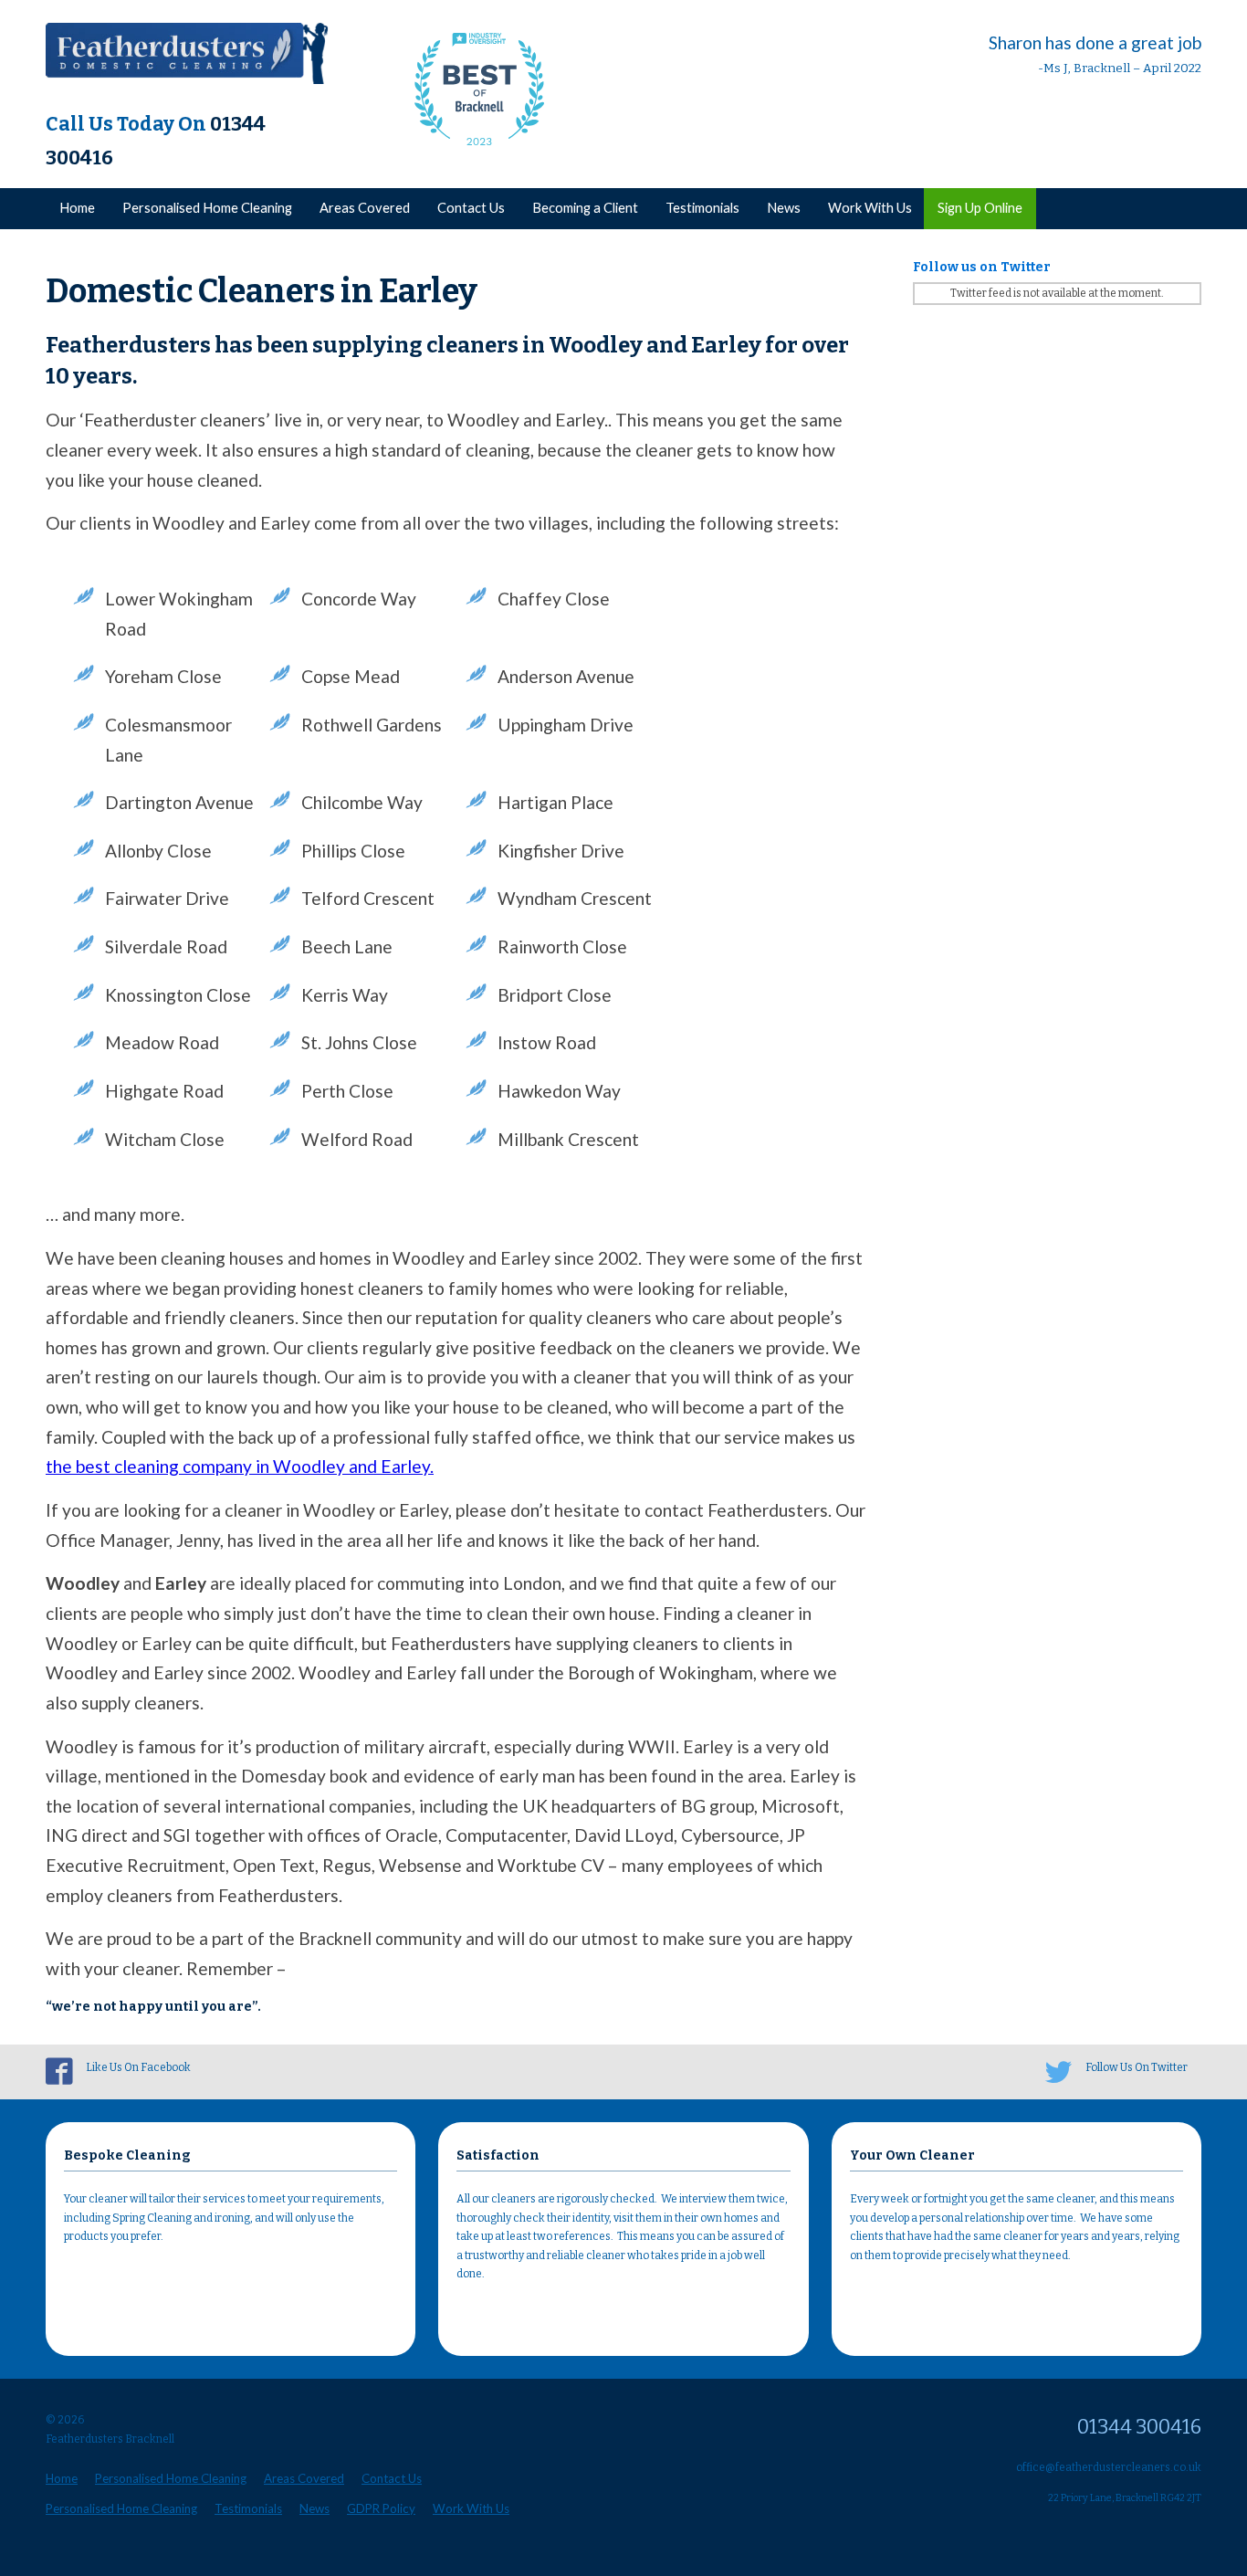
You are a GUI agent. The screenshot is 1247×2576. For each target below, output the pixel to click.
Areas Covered (365, 208)
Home (77, 208)
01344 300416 (1139, 2427)
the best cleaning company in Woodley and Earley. (240, 1466)
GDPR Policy (381, 2508)
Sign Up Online (980, 208)
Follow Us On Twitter (1137, 2067)
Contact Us (471, 208)
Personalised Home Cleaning (207, 208)
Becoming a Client (585, 208)
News (784, 208)
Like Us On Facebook (138, 2067)
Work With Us (870, 208)
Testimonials (702, 208)
